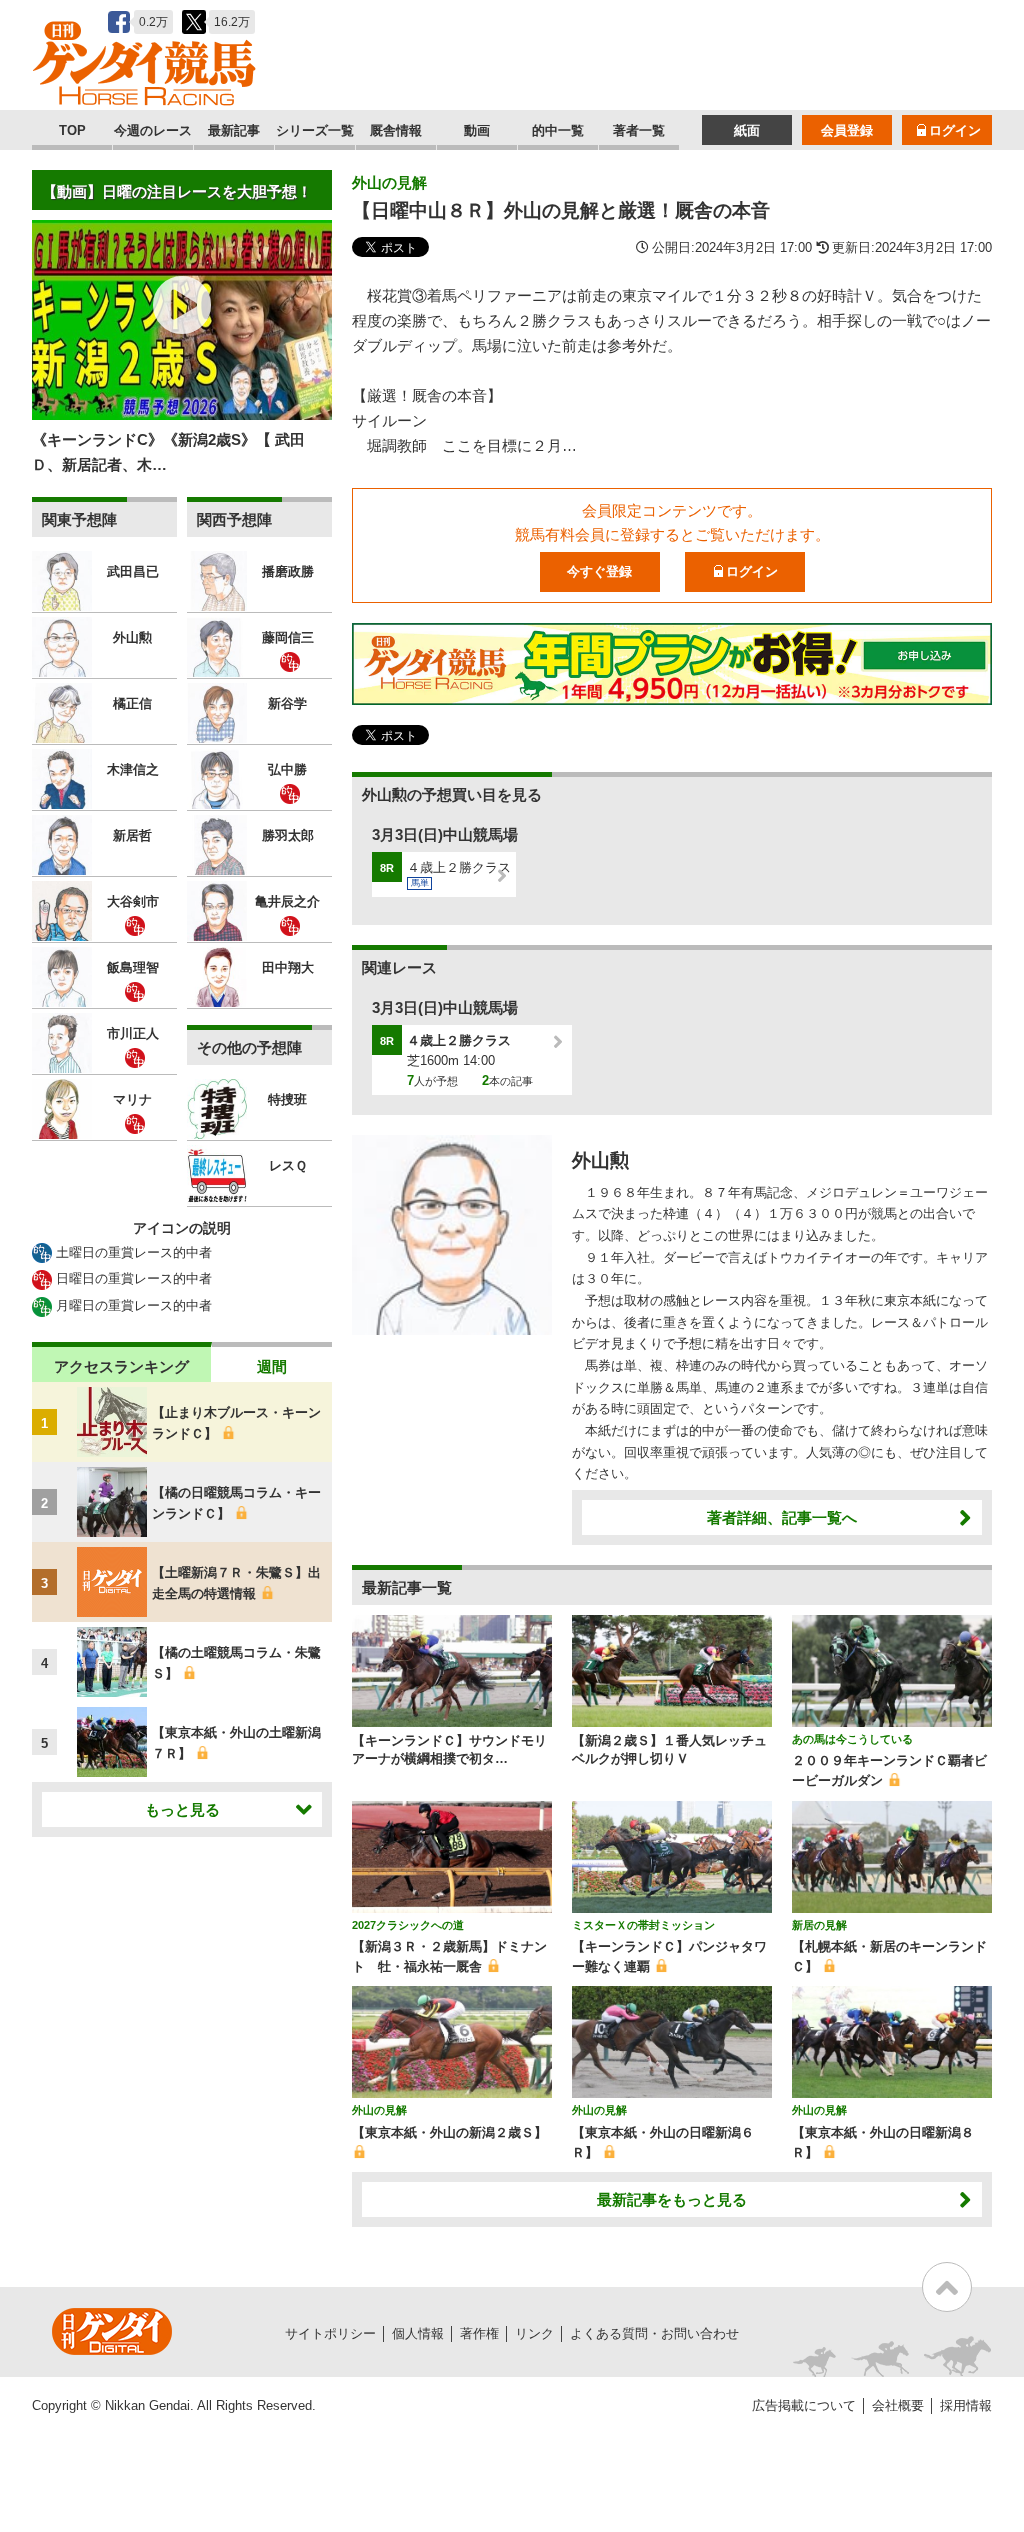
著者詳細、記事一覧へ (782, 1517)
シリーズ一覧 (315, 130)
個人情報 (418, 2333)
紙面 (747, 130)
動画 (477, 130)
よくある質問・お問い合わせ (654, 2333)
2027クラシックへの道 (408, 1925)
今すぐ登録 (599, 571)
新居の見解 (819, 1925)
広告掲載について (804, 2405)
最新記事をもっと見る (672, 2199)
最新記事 (234, 130)
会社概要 (898, 2405)
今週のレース (153, 130)
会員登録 (847, 130)
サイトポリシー (330, 2333)
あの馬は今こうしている (852, 1739)
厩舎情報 (396, 130)
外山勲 (600, 1160)
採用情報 (966, 2405)
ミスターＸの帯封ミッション (643, 1925)
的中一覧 (558, 130)
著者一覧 (639, 130)
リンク (534, 2333)
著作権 (479, 2333)
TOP (72, 130)
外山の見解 (389, 182)
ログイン (955, 130)
